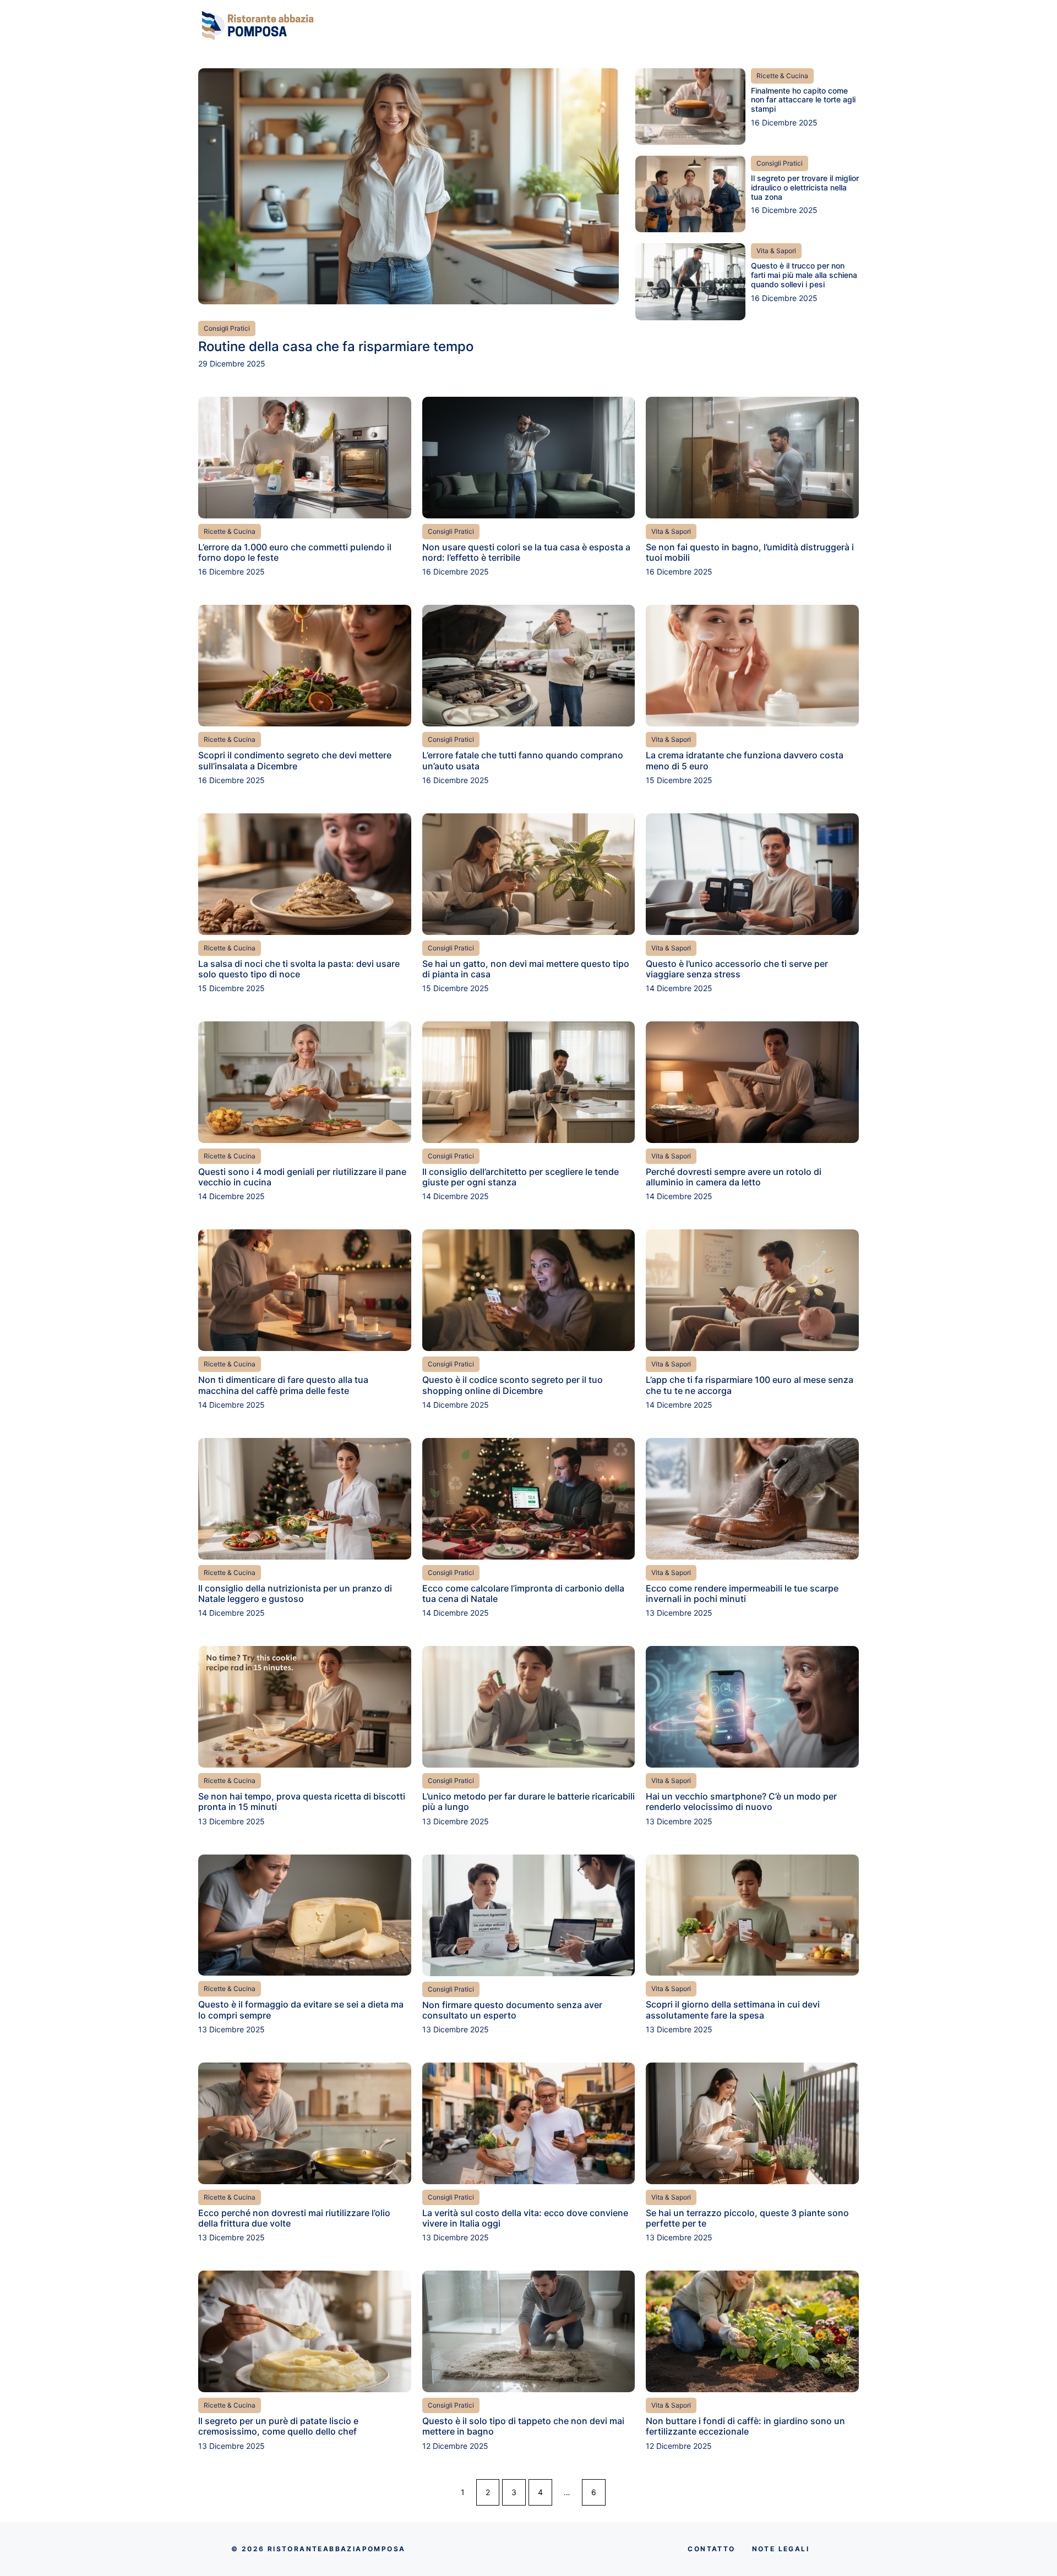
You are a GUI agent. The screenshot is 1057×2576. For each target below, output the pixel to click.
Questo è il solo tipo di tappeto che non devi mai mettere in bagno (523, 2426)
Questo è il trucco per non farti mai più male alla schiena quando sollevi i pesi (804, 275)
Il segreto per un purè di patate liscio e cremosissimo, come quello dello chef (278, 2426)
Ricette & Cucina (782, 76)
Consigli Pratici (227, 328)
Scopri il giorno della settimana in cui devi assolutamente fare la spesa (733, 2009)
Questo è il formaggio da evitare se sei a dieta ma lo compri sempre (301, 2009)
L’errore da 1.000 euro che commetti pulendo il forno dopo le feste (295, 552)
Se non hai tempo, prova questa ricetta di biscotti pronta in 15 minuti (302, 1801)
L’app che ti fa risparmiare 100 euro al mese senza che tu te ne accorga (750, 1385)
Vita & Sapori (776, 251)
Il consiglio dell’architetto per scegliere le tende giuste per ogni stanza (521, 1177)
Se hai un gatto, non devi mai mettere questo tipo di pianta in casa (526, 969)
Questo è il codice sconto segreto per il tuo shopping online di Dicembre (513, 1385)
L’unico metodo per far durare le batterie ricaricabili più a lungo (528, 1801)
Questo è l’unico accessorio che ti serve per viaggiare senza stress (737, 969)
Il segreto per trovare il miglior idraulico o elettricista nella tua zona (805, 187)
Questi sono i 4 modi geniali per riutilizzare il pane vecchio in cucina (302, 1177)
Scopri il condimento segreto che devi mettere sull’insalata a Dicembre (295, 760)
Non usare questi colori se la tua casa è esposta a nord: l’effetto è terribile (526, 552)
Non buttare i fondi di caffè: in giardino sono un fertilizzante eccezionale (745, 2426)
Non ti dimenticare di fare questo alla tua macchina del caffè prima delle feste (283, 1385)
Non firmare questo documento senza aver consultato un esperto (512, 2010)
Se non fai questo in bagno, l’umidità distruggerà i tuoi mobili (750, 552)
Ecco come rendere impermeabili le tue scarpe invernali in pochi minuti (742, 1593)
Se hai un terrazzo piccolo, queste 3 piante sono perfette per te (747, 2218)
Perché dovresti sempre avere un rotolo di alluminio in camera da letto (734, 1177)
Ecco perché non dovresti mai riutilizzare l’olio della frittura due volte (294, 2218)
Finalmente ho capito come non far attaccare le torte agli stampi (803, 100)
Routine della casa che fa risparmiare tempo (336, 346)
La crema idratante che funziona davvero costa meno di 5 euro (745, 760)
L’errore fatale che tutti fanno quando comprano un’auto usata (523, 760)
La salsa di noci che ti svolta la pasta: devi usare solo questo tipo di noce (299, 969)
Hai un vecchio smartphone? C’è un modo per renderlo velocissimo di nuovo (741, 1801)
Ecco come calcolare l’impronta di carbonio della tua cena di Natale (523, 1593)
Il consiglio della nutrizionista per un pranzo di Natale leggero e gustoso (295, 1593)
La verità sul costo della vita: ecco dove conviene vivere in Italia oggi (525, 2218)
